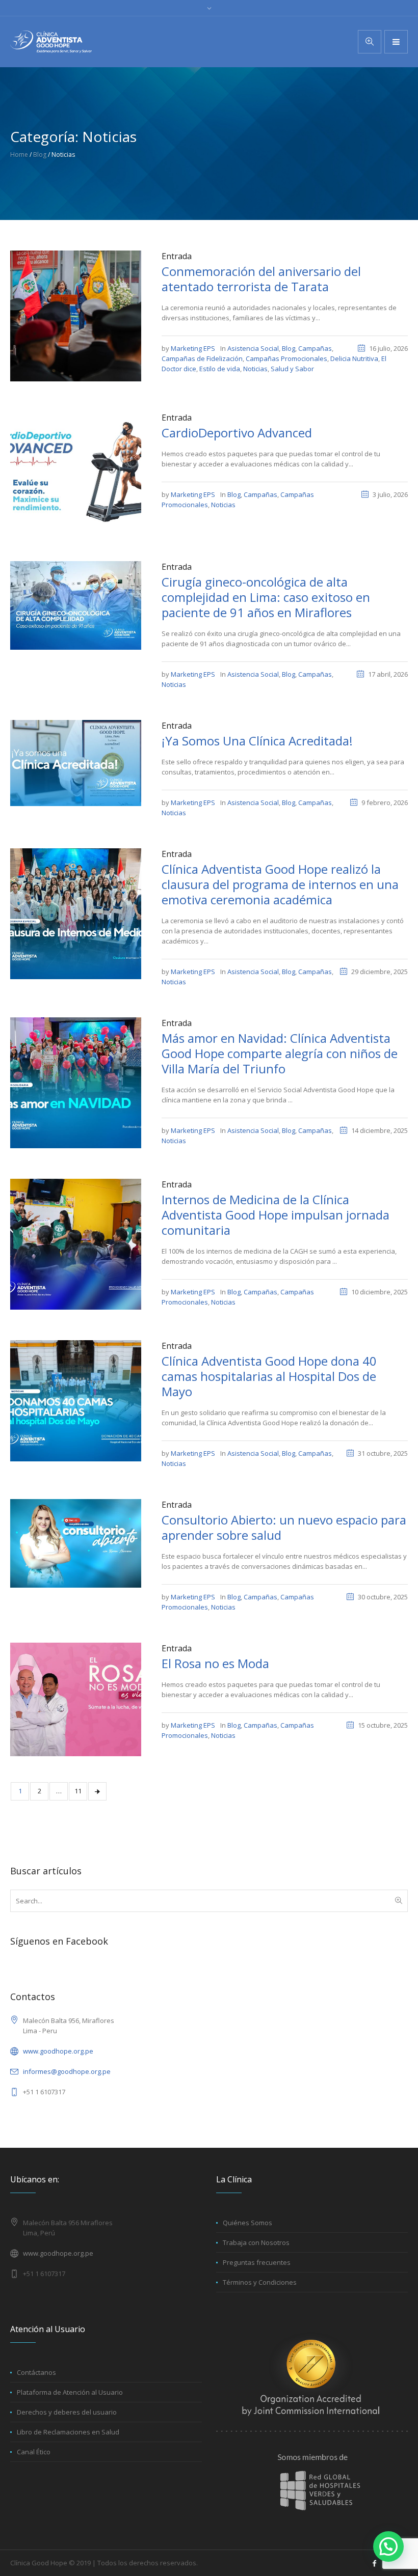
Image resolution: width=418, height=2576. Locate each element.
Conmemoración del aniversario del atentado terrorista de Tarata (261, 279)
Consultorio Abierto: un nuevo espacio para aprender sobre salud (284, 1527)
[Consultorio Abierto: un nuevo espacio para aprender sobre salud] (76, 1543)
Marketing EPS (193, 348)
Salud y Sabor (292, 369)
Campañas (315, 348)
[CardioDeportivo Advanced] (76, 470)
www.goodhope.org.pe (58, 2051)
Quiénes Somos (247, 2223)
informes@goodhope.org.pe (67, 2071)
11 (78, 1791)
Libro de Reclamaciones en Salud (68, 2432)
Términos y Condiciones (260, 2282)
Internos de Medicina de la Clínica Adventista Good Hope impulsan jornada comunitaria (276, 1215)
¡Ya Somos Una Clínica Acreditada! (257, 741)
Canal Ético (34, 2452)
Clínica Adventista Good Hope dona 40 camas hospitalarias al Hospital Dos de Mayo (269, 1376)
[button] (388, 2546)
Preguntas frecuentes (257, 2262)
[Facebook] (374, 2563)
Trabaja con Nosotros (256, 2242)
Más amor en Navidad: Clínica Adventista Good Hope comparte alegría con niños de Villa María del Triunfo (280, 1053)
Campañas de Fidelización (202, 358)
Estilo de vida (220, 369)
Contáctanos (36, 2372)
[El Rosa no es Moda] (76, 1699)
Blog (40, 155)
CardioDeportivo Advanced (237, 433)
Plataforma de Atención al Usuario (70, 2392)
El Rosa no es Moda (215, 1663)
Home (19, 155)
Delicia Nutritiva (354, 358)
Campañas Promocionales (286, 358)
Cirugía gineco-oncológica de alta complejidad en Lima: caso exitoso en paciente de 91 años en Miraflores (266, 597)
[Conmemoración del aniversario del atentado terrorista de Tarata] (76, 315)
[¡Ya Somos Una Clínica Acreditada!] (76, 762)
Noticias (255, 369)
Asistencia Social (253, 348)
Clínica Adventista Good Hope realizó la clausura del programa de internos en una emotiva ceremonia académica (280, 884)
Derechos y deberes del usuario (67, 2412)
